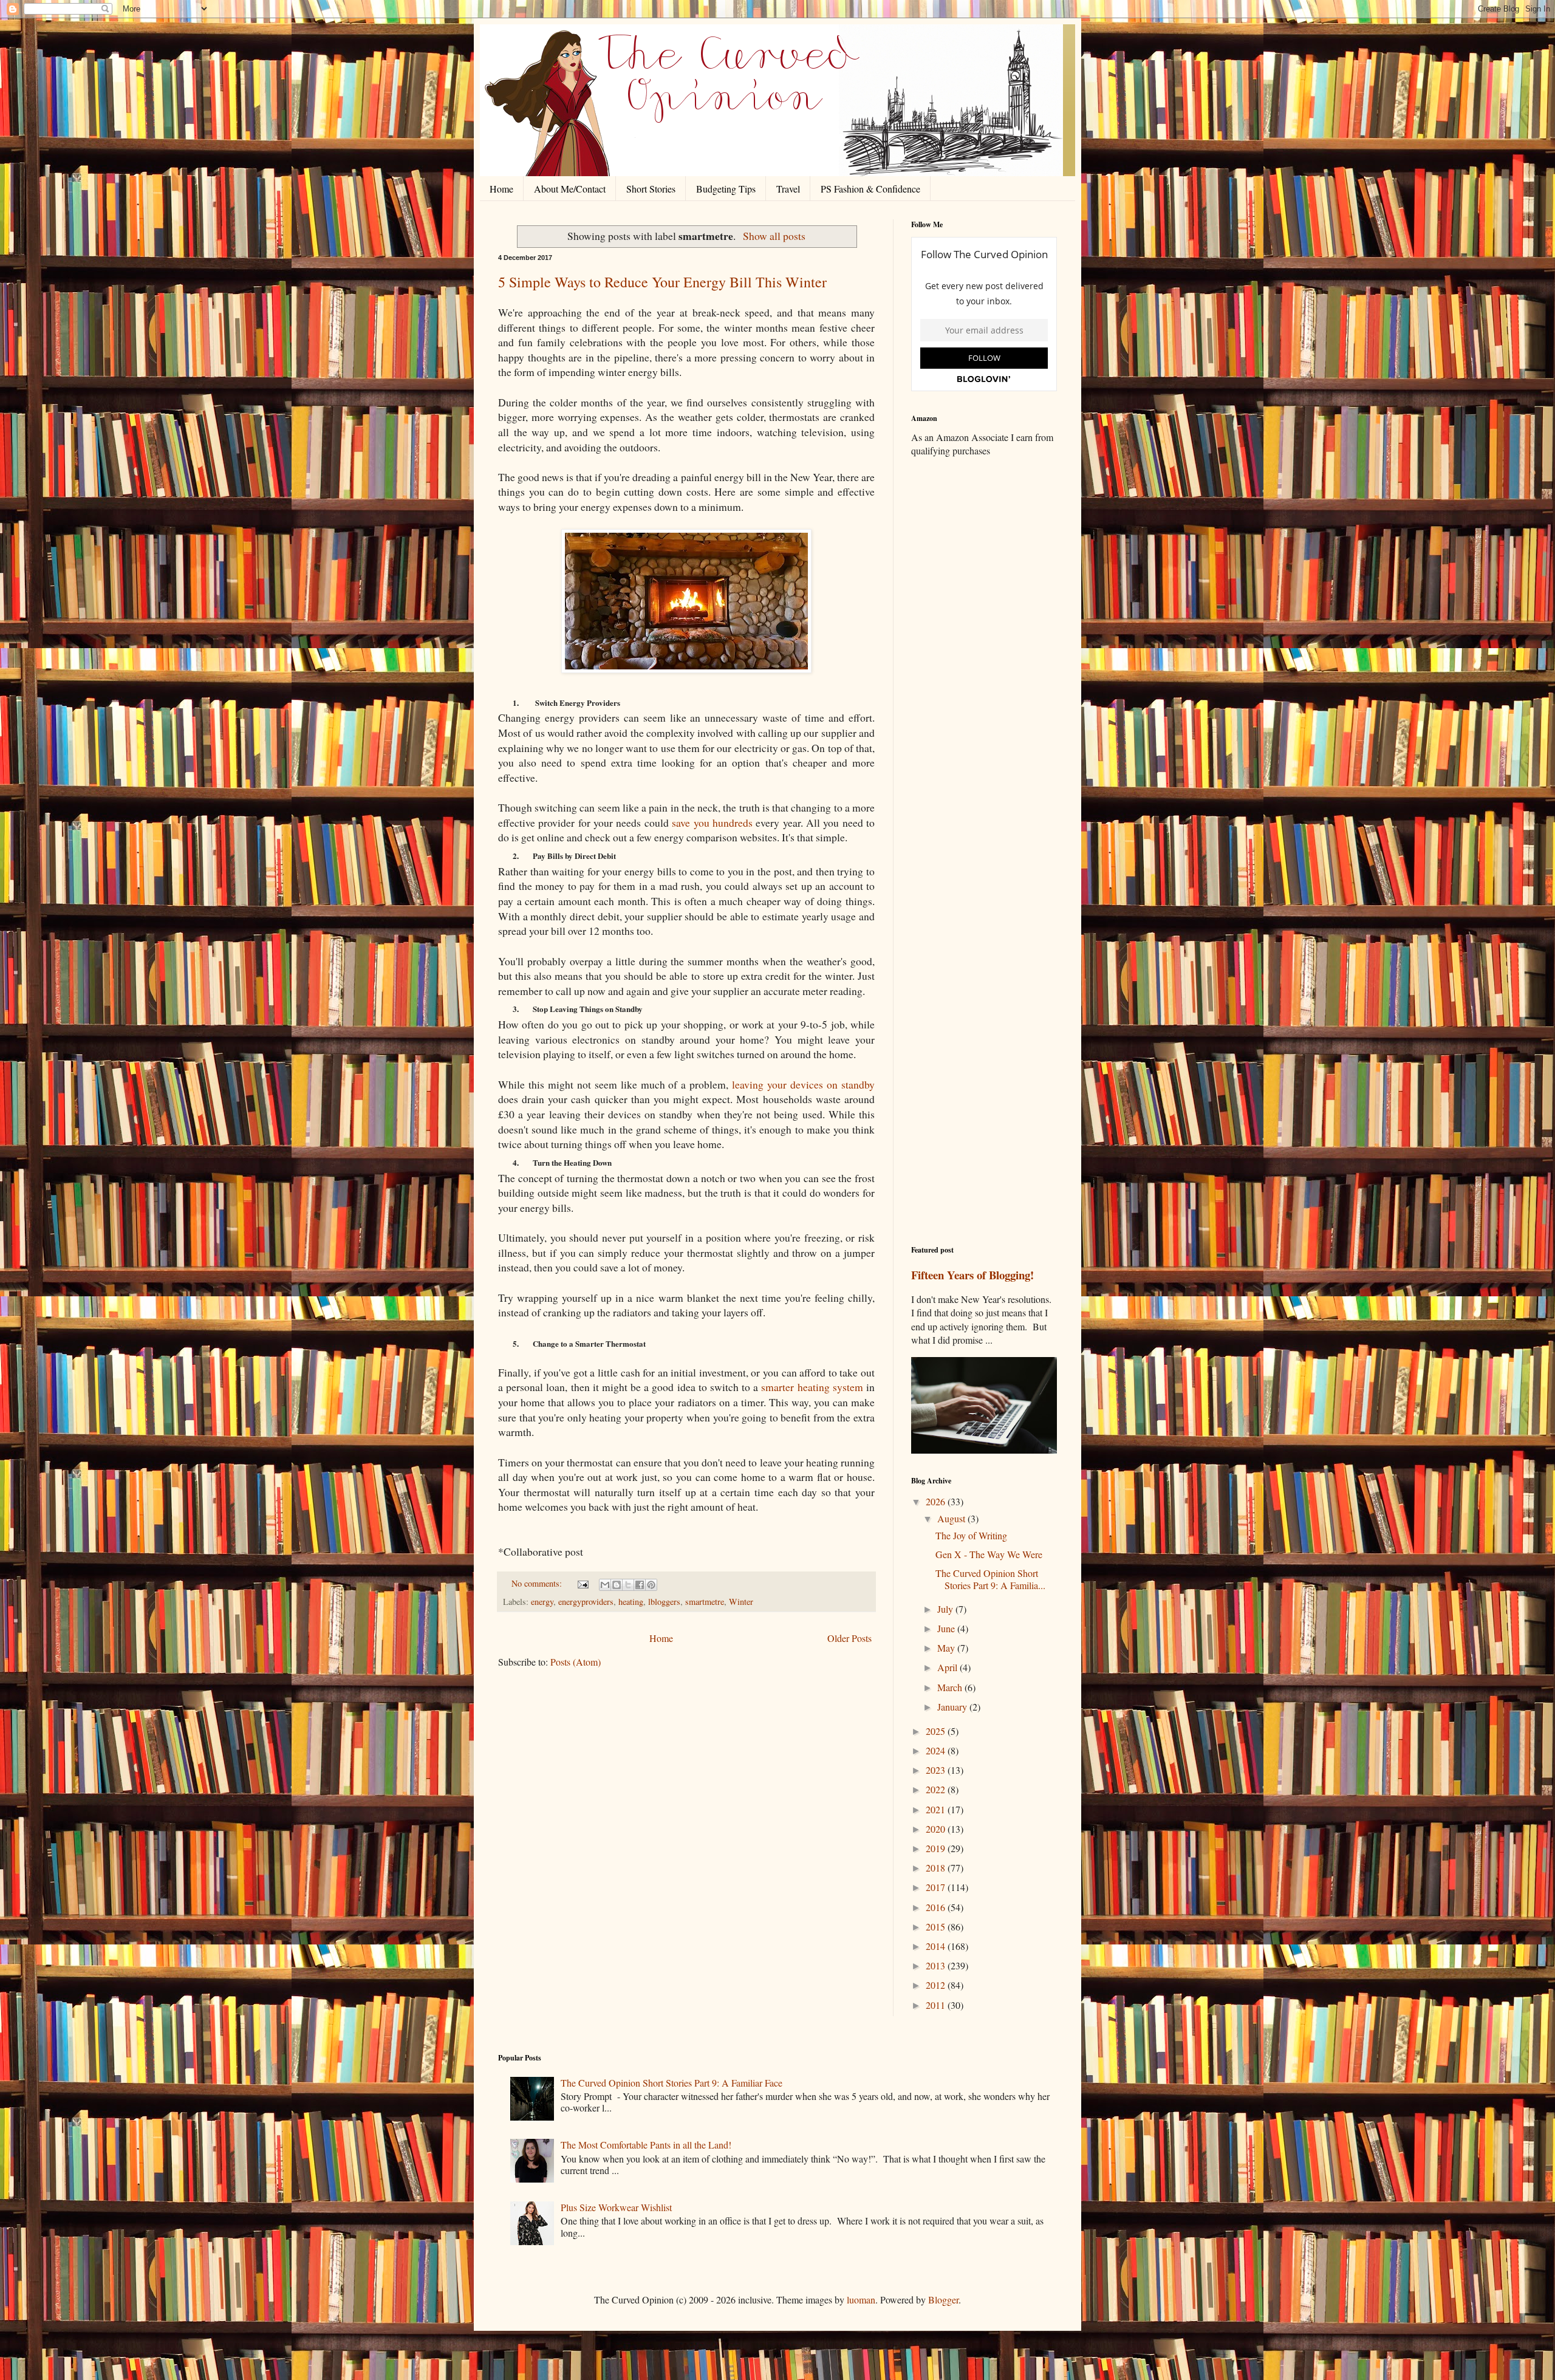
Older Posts (849, 1638)
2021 (937, 1809)
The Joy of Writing (971, 1535)
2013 (937, 1965)
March (951, 1687)
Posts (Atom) (576, 1662)
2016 (937, 1907)
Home (501, 189)
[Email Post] (582, 1583)
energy (542, 1602)
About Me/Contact (570, 189)
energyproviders (586, 1602)
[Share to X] (628, 1585)
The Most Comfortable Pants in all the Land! (646, 2145)
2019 (937, 1848)
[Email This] (605, 1585)
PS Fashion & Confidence (870, 189)
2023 (937, 1770)
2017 (937, 1887)
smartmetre (705, 1602)
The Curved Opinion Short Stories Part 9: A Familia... (990, 1579)
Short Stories (651, 189)
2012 (937, 1985)
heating (631, 1602)
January (953, 1707)
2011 (937, 2005)
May (947, 1648)
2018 (937, 1868)
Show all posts (774, 236)
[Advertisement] (984, 658)
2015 (937, 1927)
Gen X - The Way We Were (989, 1554)
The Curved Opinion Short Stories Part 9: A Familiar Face (672, 2083)
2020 (937, 1829)
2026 (937, 1501)
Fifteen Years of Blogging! (972, 1275)
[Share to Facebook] (640, 1585)
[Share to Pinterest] (651, 1585)
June (947, 1628)
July (946, 1609)
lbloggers (664, 1602)
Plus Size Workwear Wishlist (616, 2207)
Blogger (943, 2300)
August (952, 1518)
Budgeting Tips (726, 189)
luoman (861, 2300)
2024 (937, 1750)
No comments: (538, 1583)
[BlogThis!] (617, 1585)
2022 (937, 1789)
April (948, 1667)
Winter (741, 1602)
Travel (788, 189)
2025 (937, 1731)
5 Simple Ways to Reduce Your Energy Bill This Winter (662, 282)
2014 (937, 1946)
